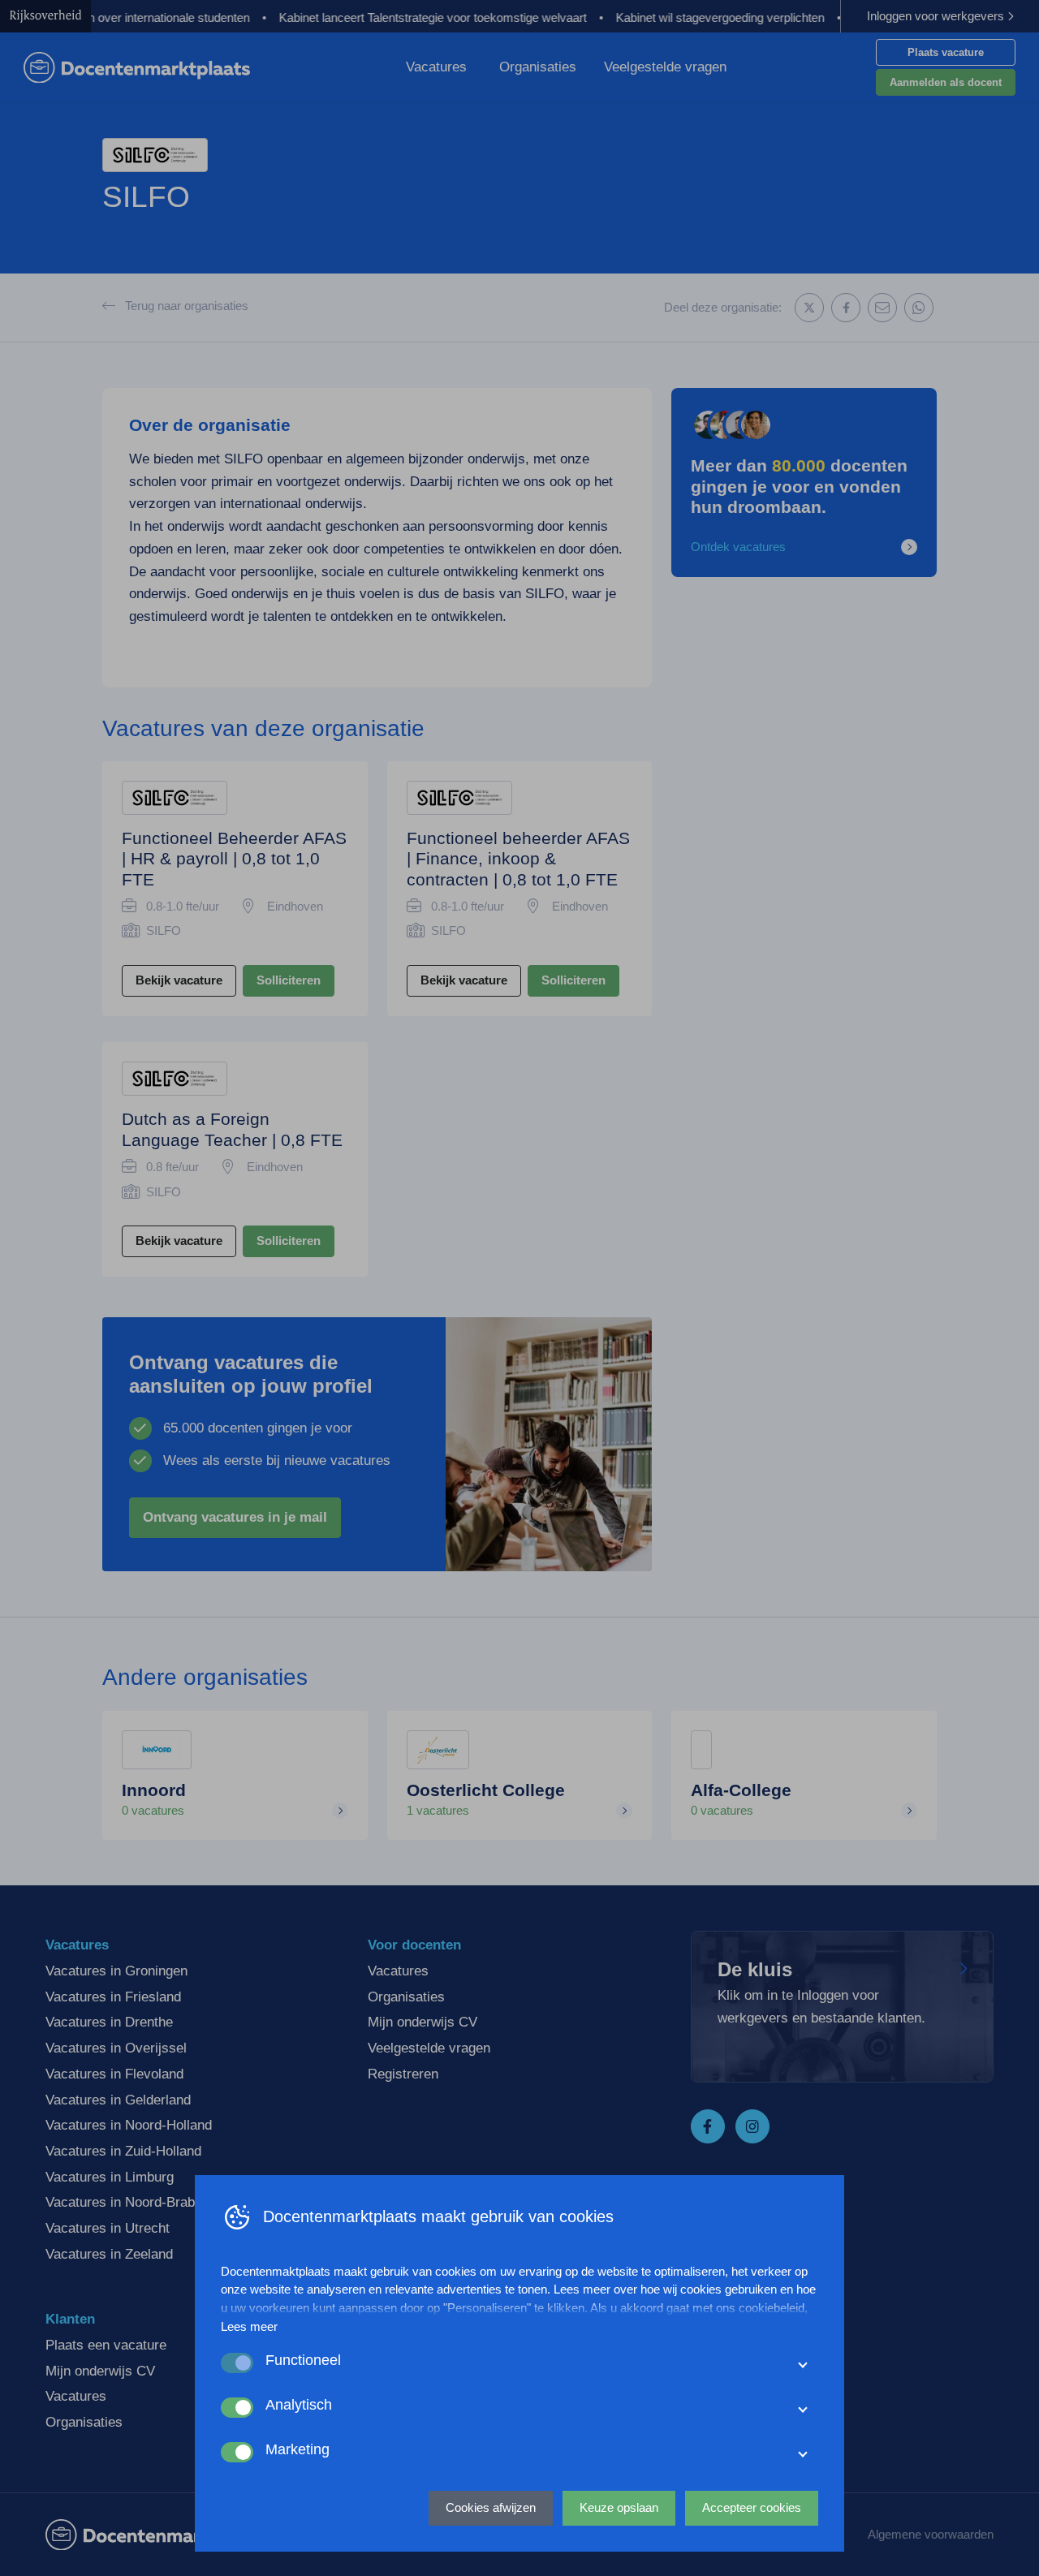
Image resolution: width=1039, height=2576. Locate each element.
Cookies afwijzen (491, 2507)
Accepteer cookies (752, 2507)
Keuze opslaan (619, 2507)
